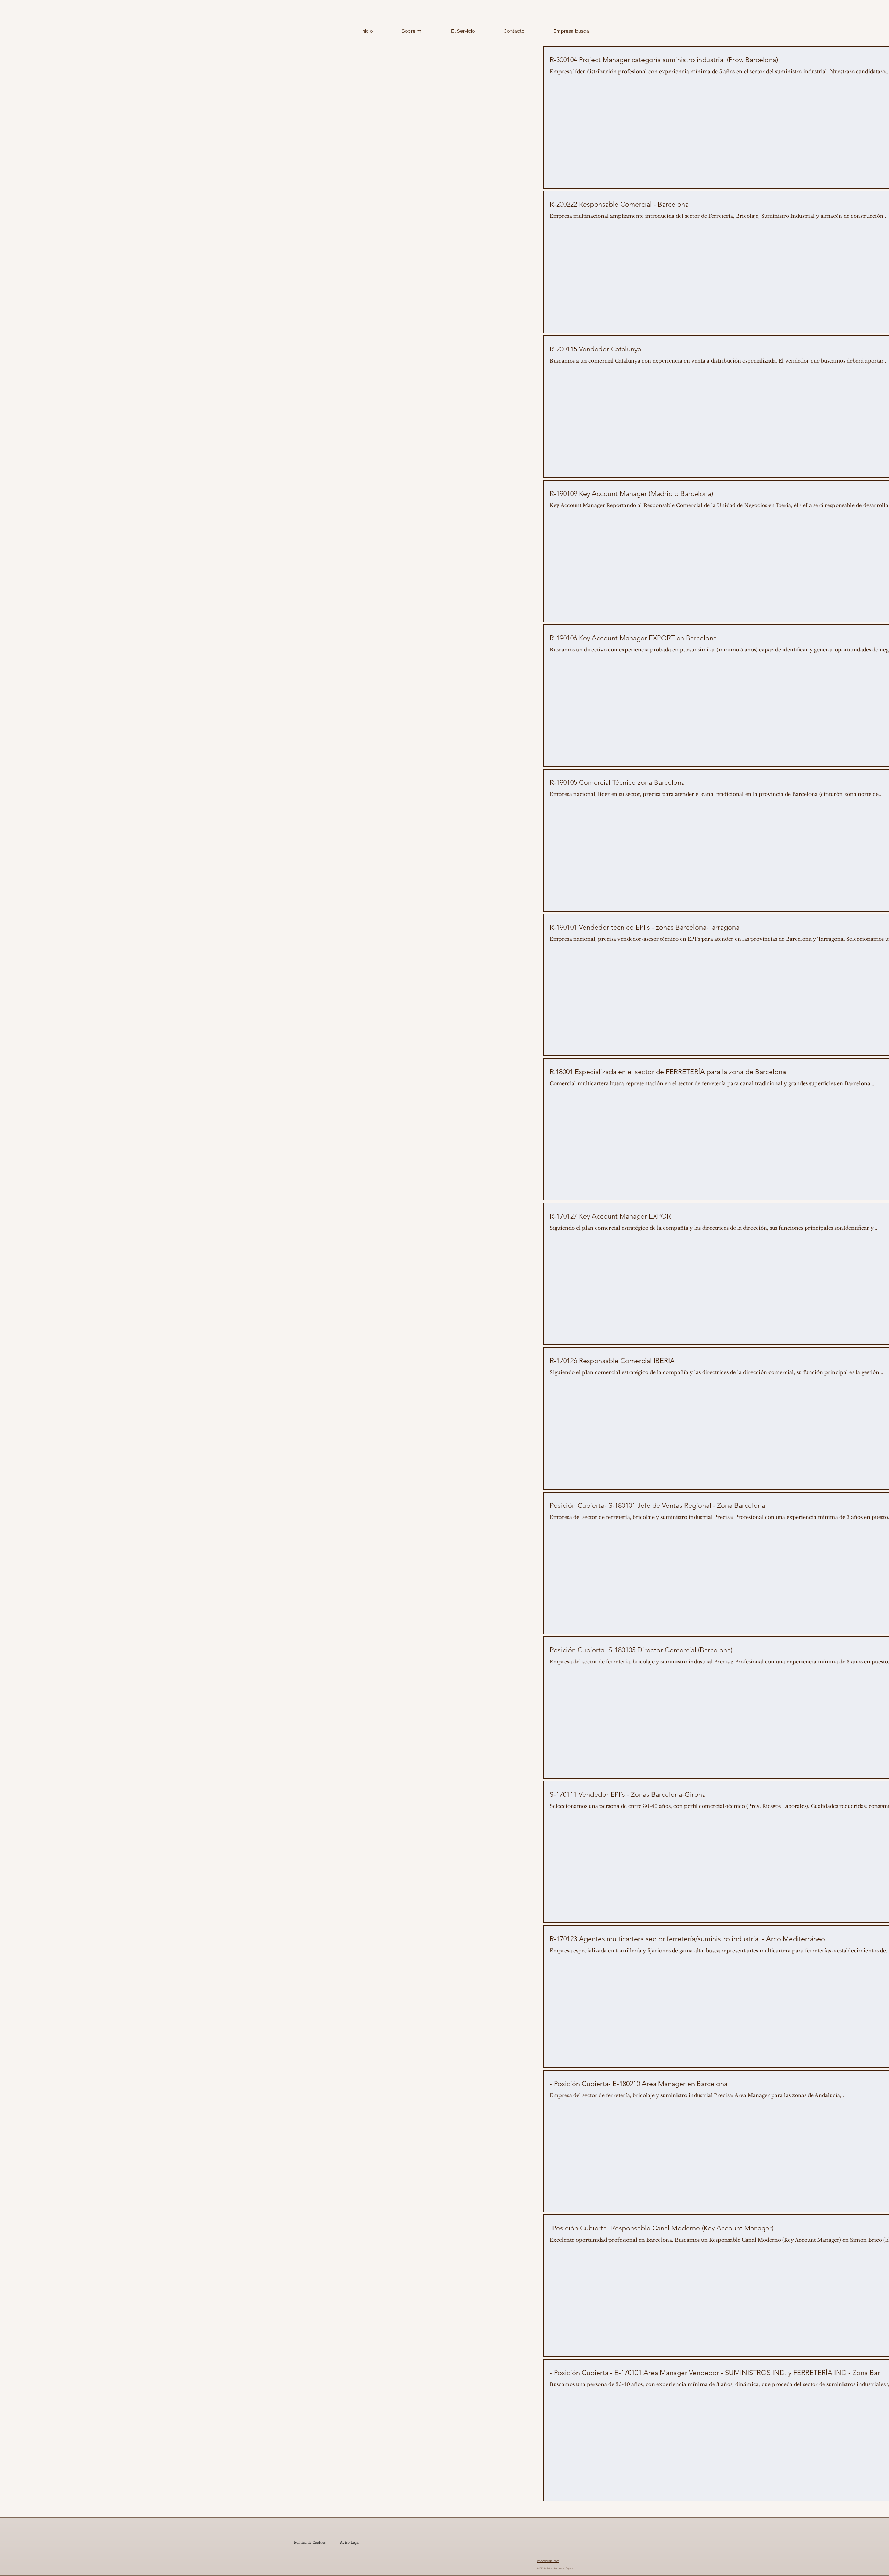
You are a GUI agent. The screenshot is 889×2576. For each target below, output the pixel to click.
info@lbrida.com (548, 2561)
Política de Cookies (310, 2542)
